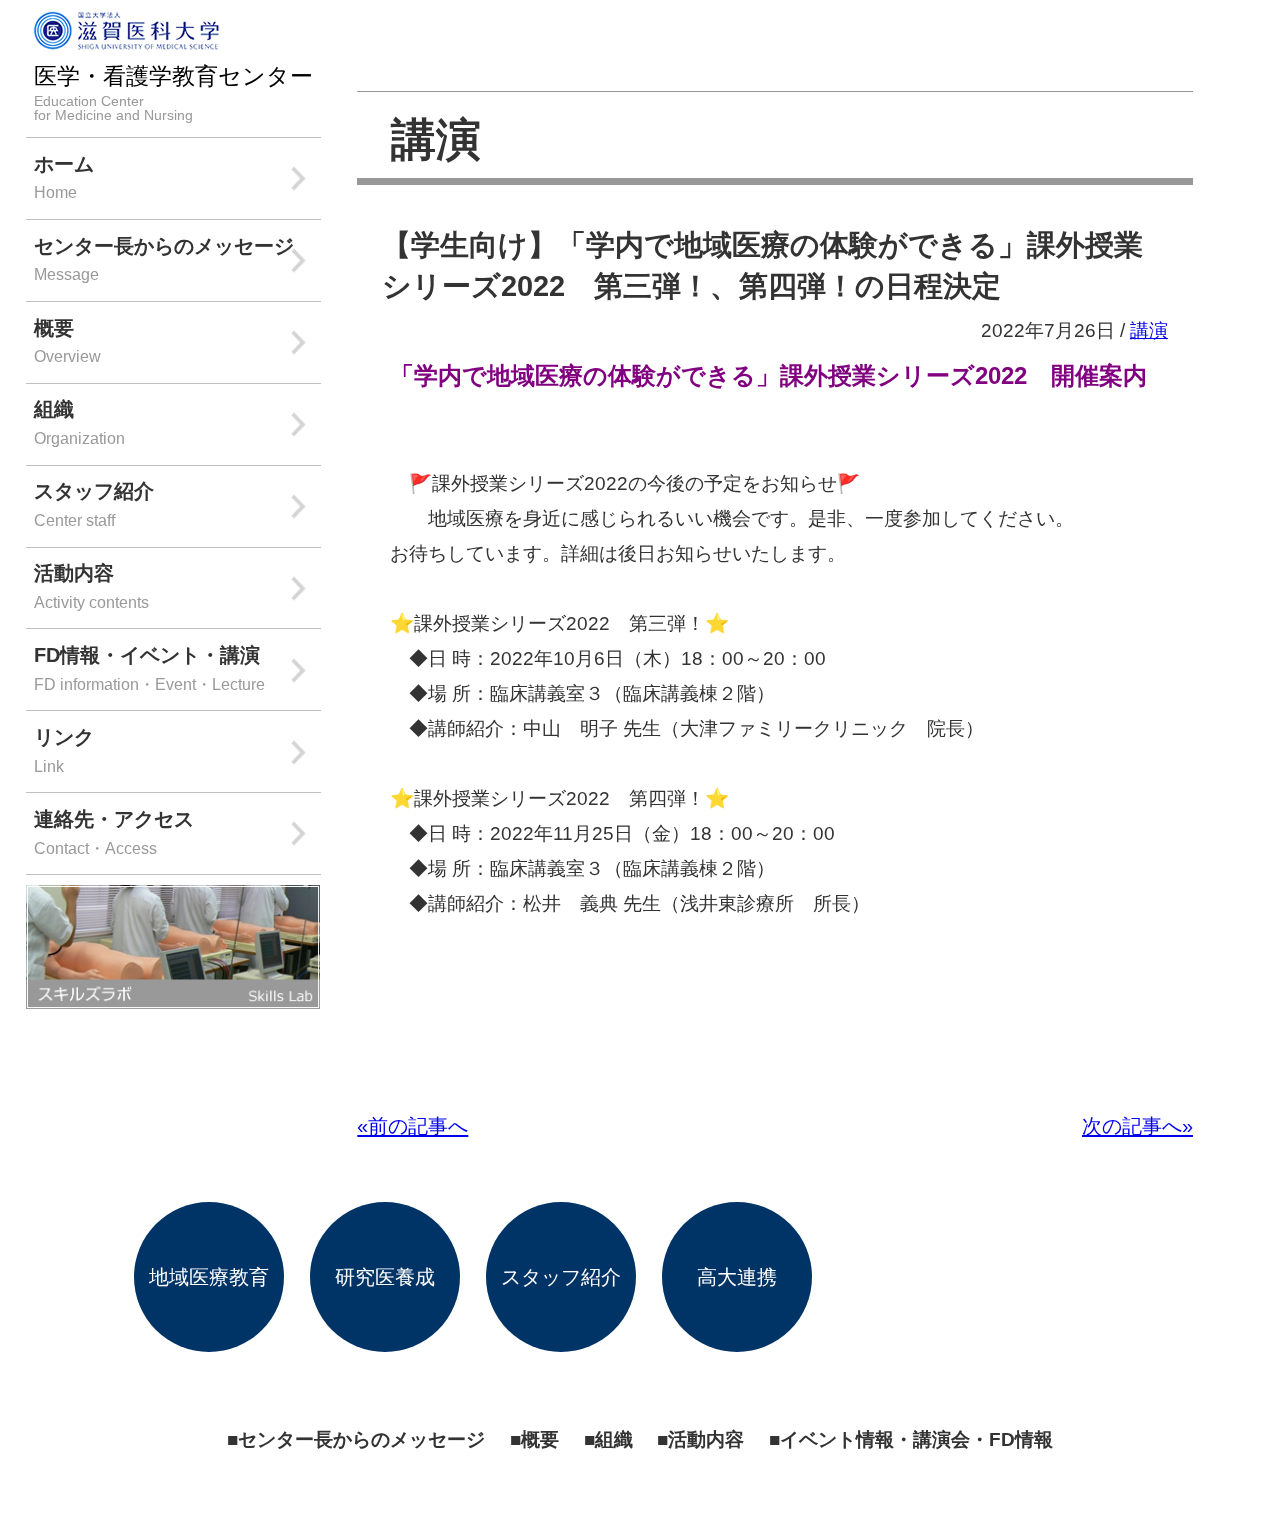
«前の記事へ (412, 1125)
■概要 (534, 1439)
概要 (67, 341)
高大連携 (737, 1276)
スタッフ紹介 (94, 504)
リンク (64, 750)
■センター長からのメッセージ (356, 1439)
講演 (436, 139)
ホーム (64, 177)
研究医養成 (385, 1276)
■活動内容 (700, 1439)
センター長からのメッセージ (164, 259)
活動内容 (91, 586)
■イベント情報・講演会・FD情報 (911, 1439)
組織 (79, 422)
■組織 (608, 1439)
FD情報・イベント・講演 (149, 668)
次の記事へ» (1137, 1125)
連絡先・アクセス (114, 832)
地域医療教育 (209, 1276)
